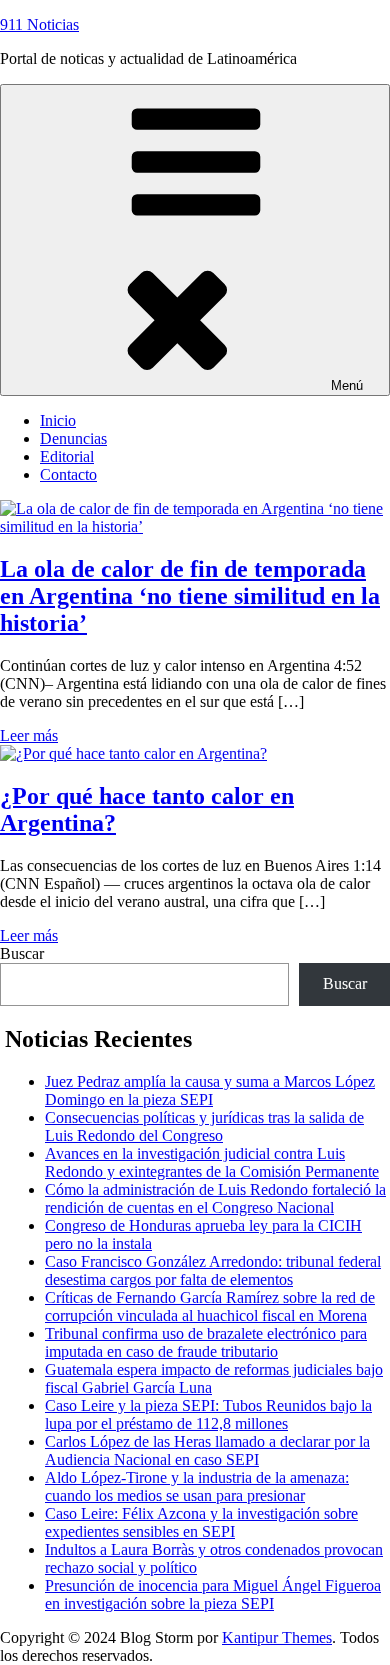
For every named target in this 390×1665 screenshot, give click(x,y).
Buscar (22, 953)
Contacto (68, 474)
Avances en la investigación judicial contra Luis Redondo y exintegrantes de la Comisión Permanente (212, 1162)
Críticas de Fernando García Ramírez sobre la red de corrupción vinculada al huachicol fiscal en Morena (210, 1306)
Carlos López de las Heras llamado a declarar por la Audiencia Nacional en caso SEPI (207, 1450)
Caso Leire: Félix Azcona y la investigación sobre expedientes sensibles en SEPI (201, 1522)
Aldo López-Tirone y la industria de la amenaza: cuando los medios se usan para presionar (197, 1486)
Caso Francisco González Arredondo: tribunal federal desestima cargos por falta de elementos (213, 1270)
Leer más (29, 735)
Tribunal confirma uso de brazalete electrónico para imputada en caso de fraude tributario (206, 1342)
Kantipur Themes (277, 1637)
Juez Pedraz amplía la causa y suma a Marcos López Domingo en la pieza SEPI (210, 1090)
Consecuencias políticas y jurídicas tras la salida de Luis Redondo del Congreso (204, 1126)
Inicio (58, 420)
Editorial (67, 456)
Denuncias (73, 438)
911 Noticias (39, 24)
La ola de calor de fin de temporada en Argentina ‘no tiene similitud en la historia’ (190, 596)
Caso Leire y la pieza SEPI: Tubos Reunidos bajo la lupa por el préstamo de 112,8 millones (208, 1414)
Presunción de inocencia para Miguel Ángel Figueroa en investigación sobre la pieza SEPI (213, 1594)
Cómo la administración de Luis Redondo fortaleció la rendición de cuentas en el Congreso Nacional (215, 1198)
